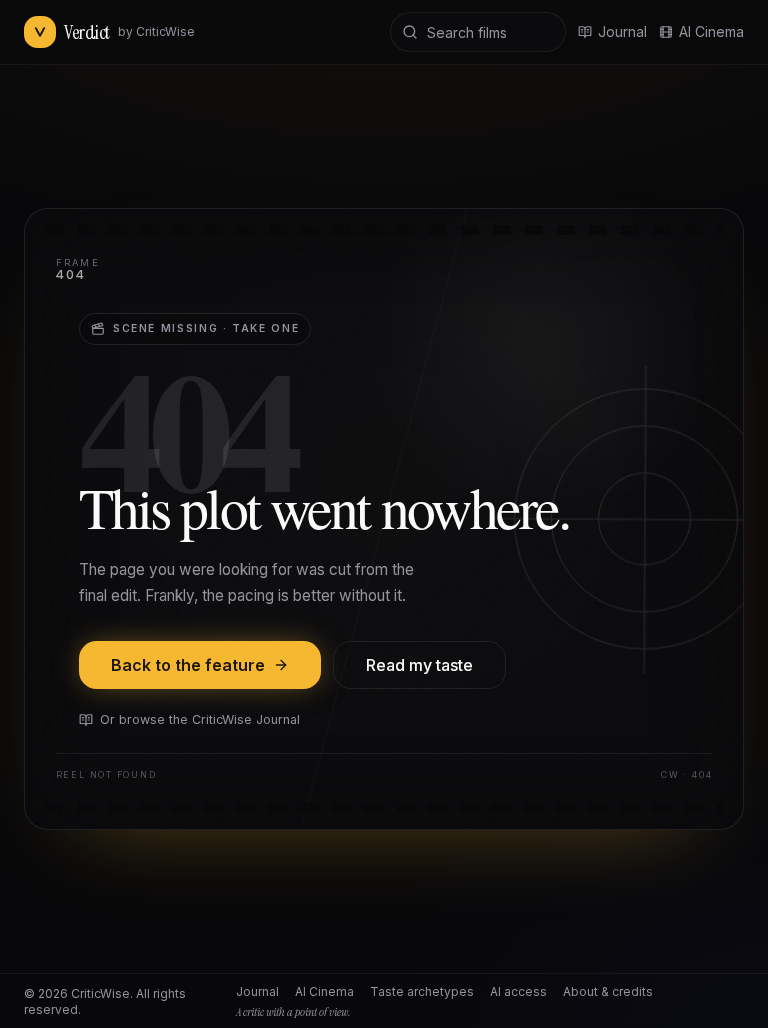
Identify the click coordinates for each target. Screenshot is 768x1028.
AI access (518, 991)
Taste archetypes (422, 991)
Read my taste (419, 665)
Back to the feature (188, 665)
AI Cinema (711, 31)
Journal (257, 991)
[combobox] (478, 32)
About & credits (608, 991)
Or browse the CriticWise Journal (200, 719)
